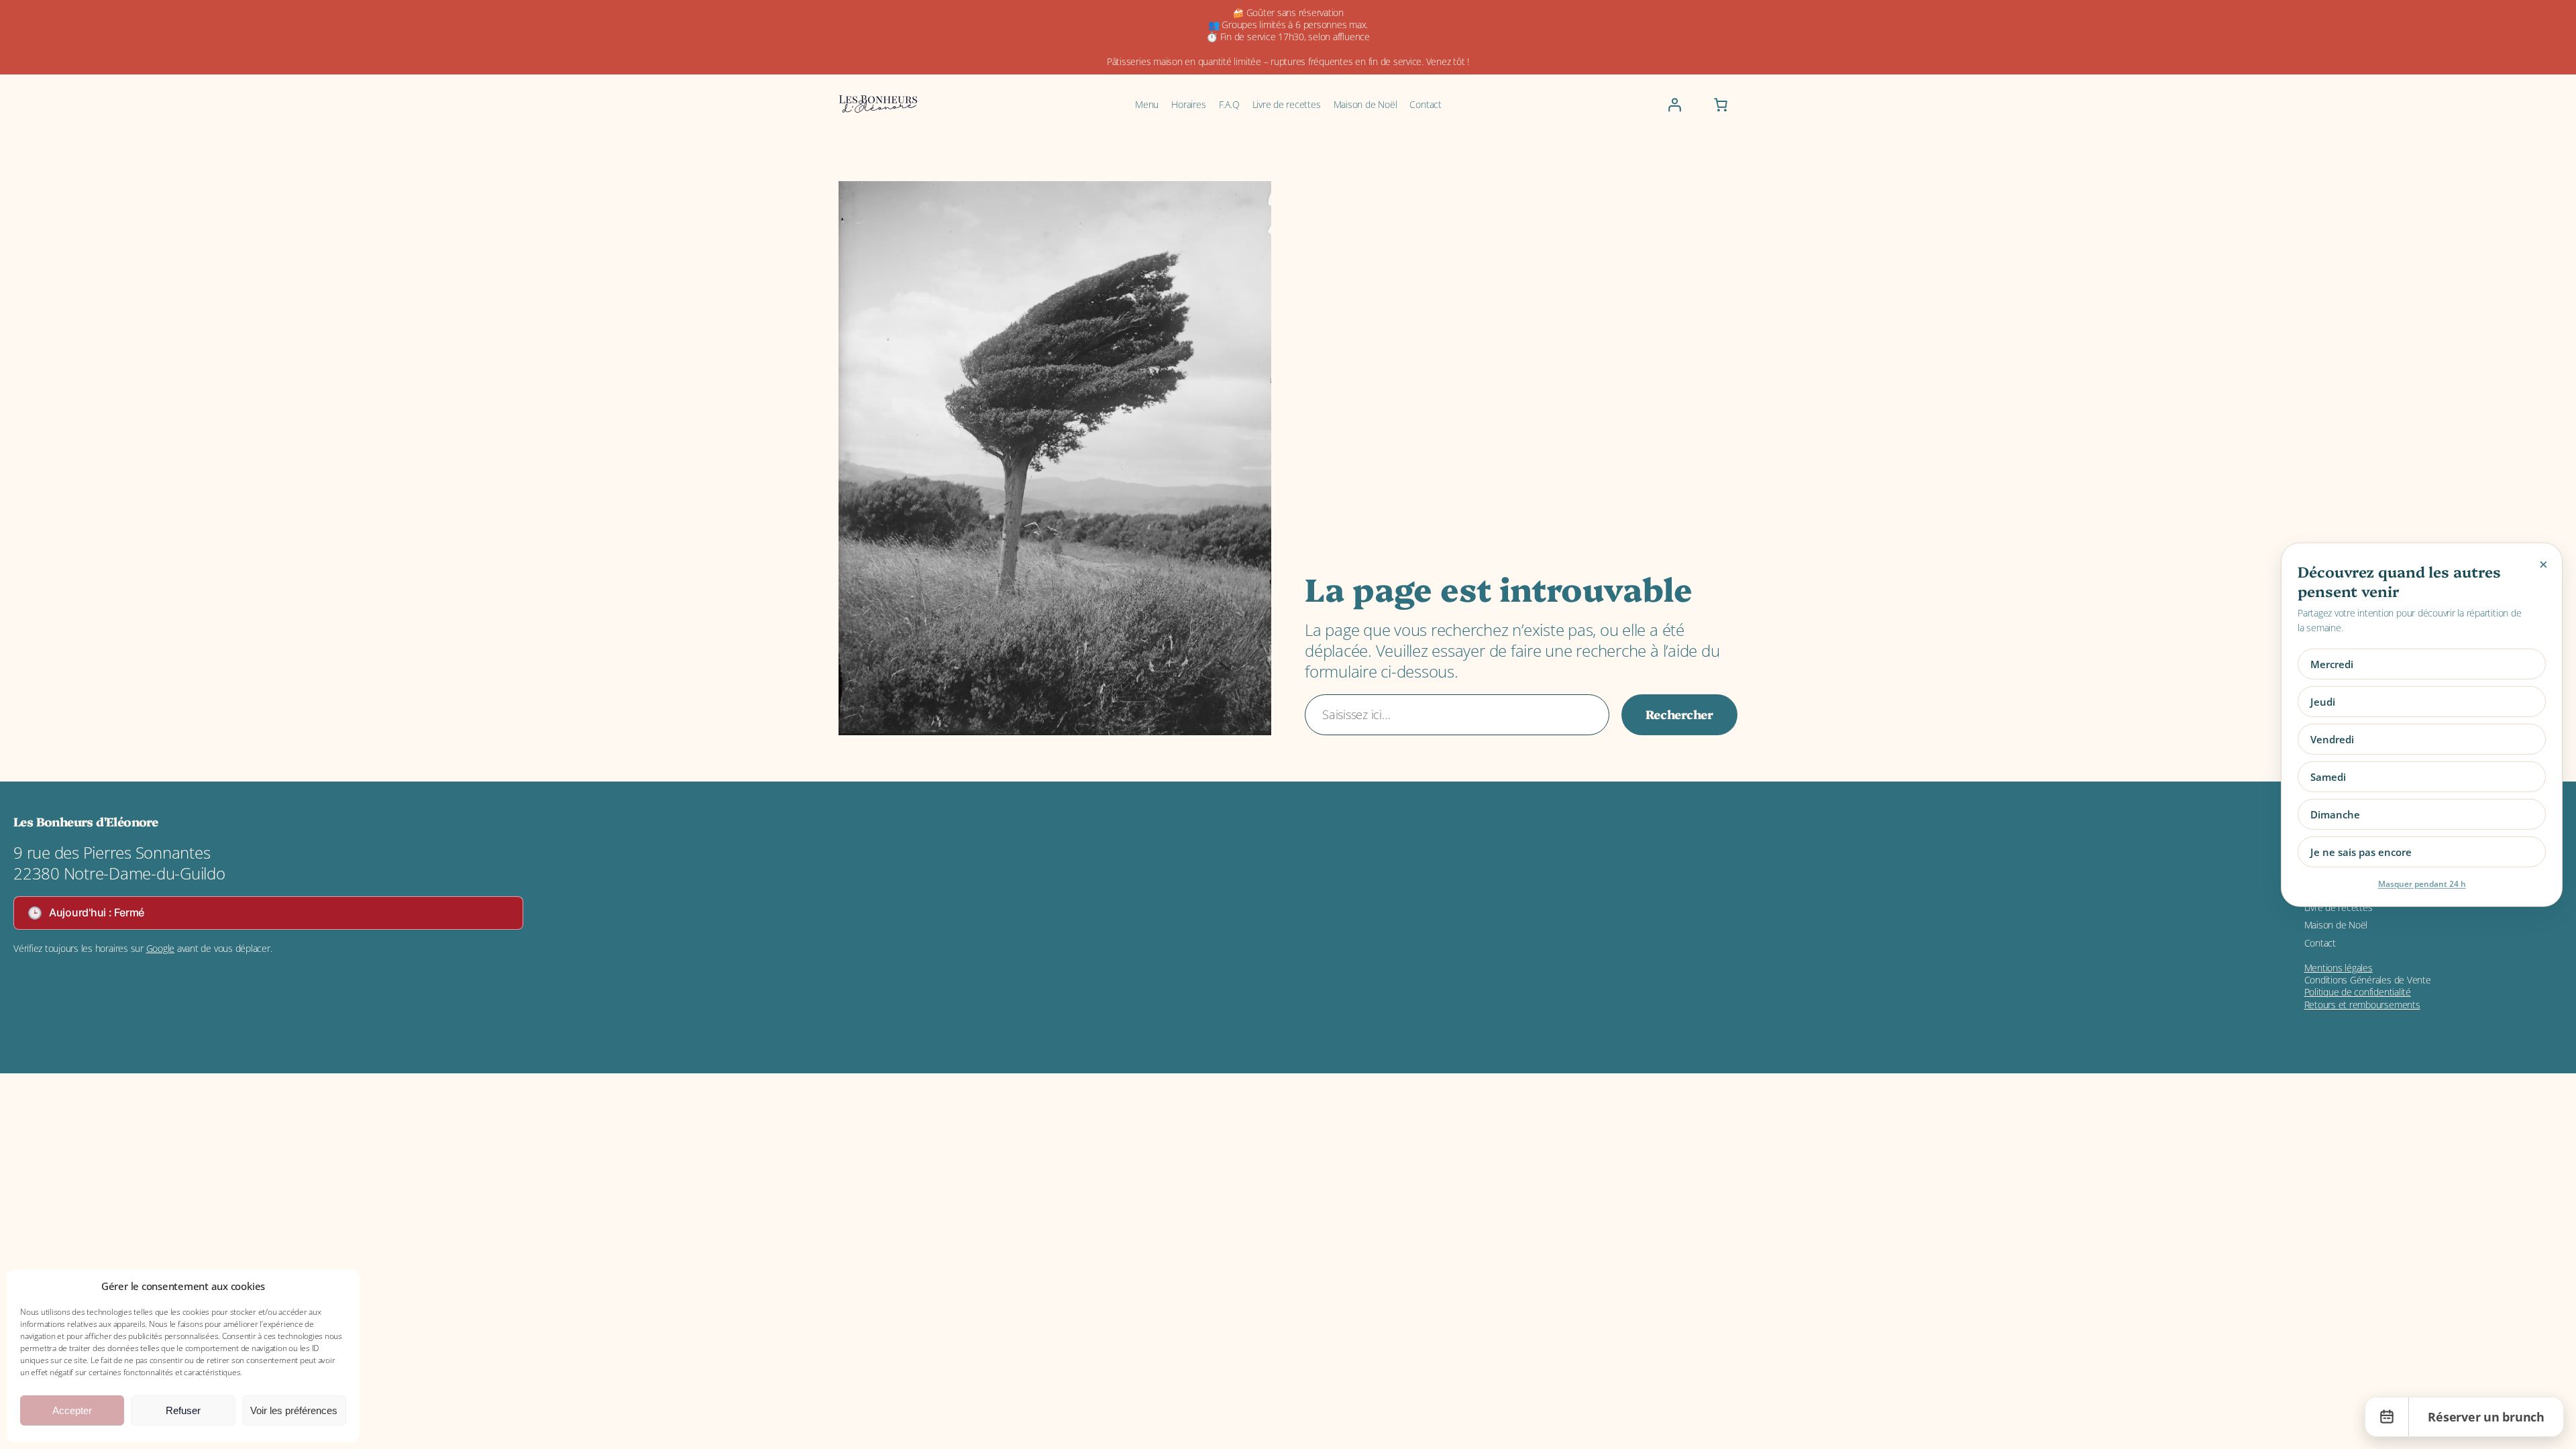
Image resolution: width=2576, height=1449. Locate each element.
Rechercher (1679, 714)
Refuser (183, 1410)
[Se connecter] (1674, 105)
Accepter (72, 1410)
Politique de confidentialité (2358, 992)
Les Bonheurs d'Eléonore (86, 821)
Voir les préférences (294, 1410)
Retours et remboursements (2362, 1005)
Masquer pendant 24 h (2422, 883)
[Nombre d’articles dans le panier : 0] (1721, 105)
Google (161, 948)
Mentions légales (2339, 968)
